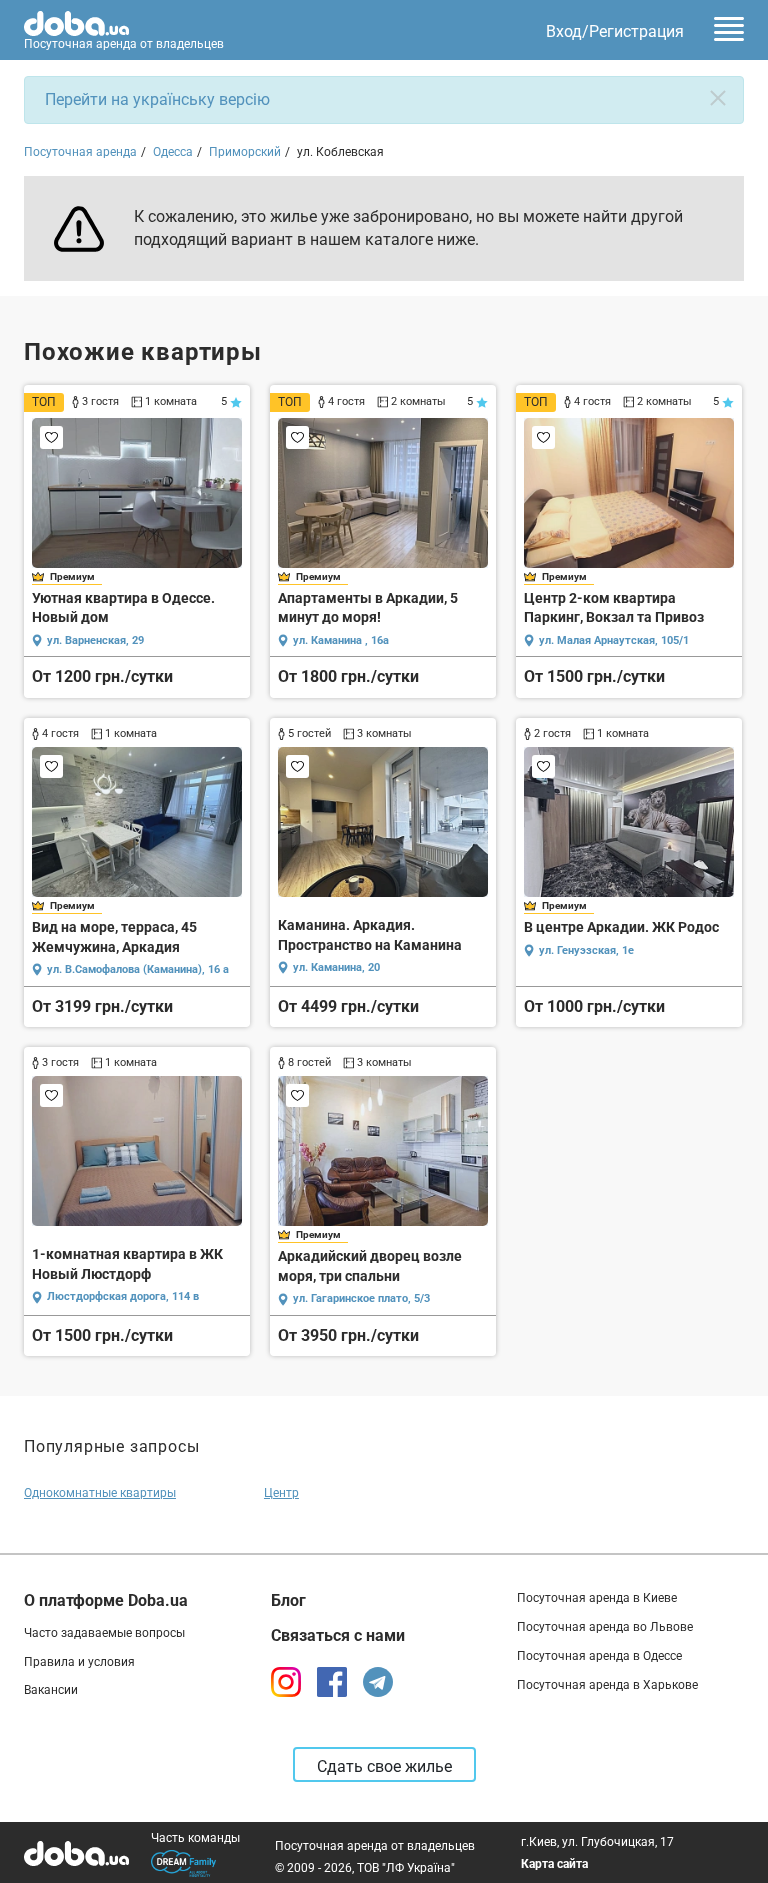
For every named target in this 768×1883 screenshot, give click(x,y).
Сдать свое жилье (384, 1766)
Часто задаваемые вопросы (104, 1633)
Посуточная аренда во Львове (605, 1627)
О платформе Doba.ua (106, 1600)
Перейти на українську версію (157, 99)
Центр (281, 1493)
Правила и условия (79, 1662)
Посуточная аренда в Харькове (607, 1685)
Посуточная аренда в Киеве (597, 1598)
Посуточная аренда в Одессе (599, 1656)
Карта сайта (554, 1864)
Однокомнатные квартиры (100, 1493)
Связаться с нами (338, 1635)
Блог (288, 1600)
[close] (718, 98)
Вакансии (51, 1690)
